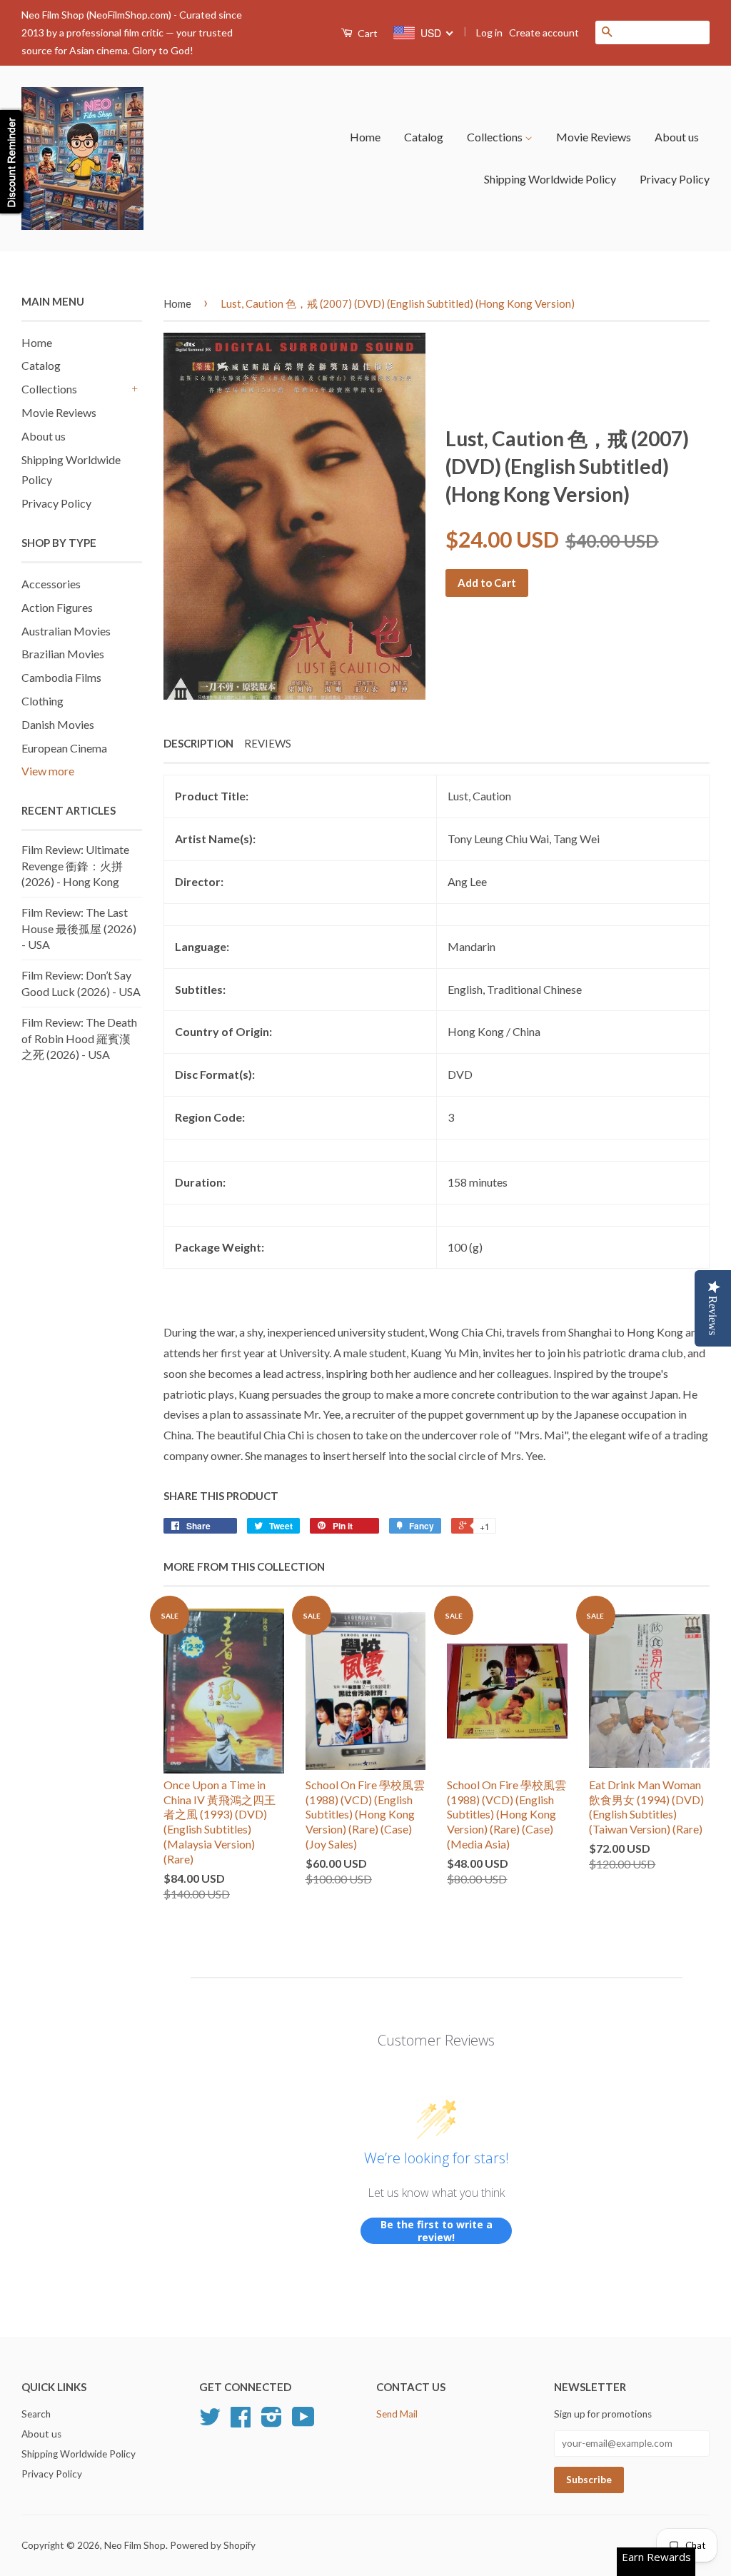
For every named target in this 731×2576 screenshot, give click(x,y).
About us (677, 137)
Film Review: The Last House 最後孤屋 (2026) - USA (79, 928)
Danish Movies (58, 724)
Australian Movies (66, 631)
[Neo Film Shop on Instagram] (272, 2422)
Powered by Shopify (213, 2545)
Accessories (51, 584)
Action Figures (57, 607)
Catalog (424, 137)
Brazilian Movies (63, 654)
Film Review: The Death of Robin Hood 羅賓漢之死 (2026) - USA (79, 1038)
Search (36, 2414)
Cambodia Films (61, 677)
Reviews (268, 743)
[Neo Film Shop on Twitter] (210, 2422)
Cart (367, 33)
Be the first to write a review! (437, 2231)
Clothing (42, 701)
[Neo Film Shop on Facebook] (241, 2422)
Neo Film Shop (135, 2545)
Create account (544, 32)
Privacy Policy (675, 179)
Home (365, 137)
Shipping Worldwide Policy (550, 179)
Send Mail (397, 2414)
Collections (496, 137)
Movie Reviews (594, 137)
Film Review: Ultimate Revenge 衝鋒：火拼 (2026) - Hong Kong (75, 865)
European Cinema (64, 748)
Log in (489, 32)
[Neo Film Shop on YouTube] (303, 2422)
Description (198, 743)
